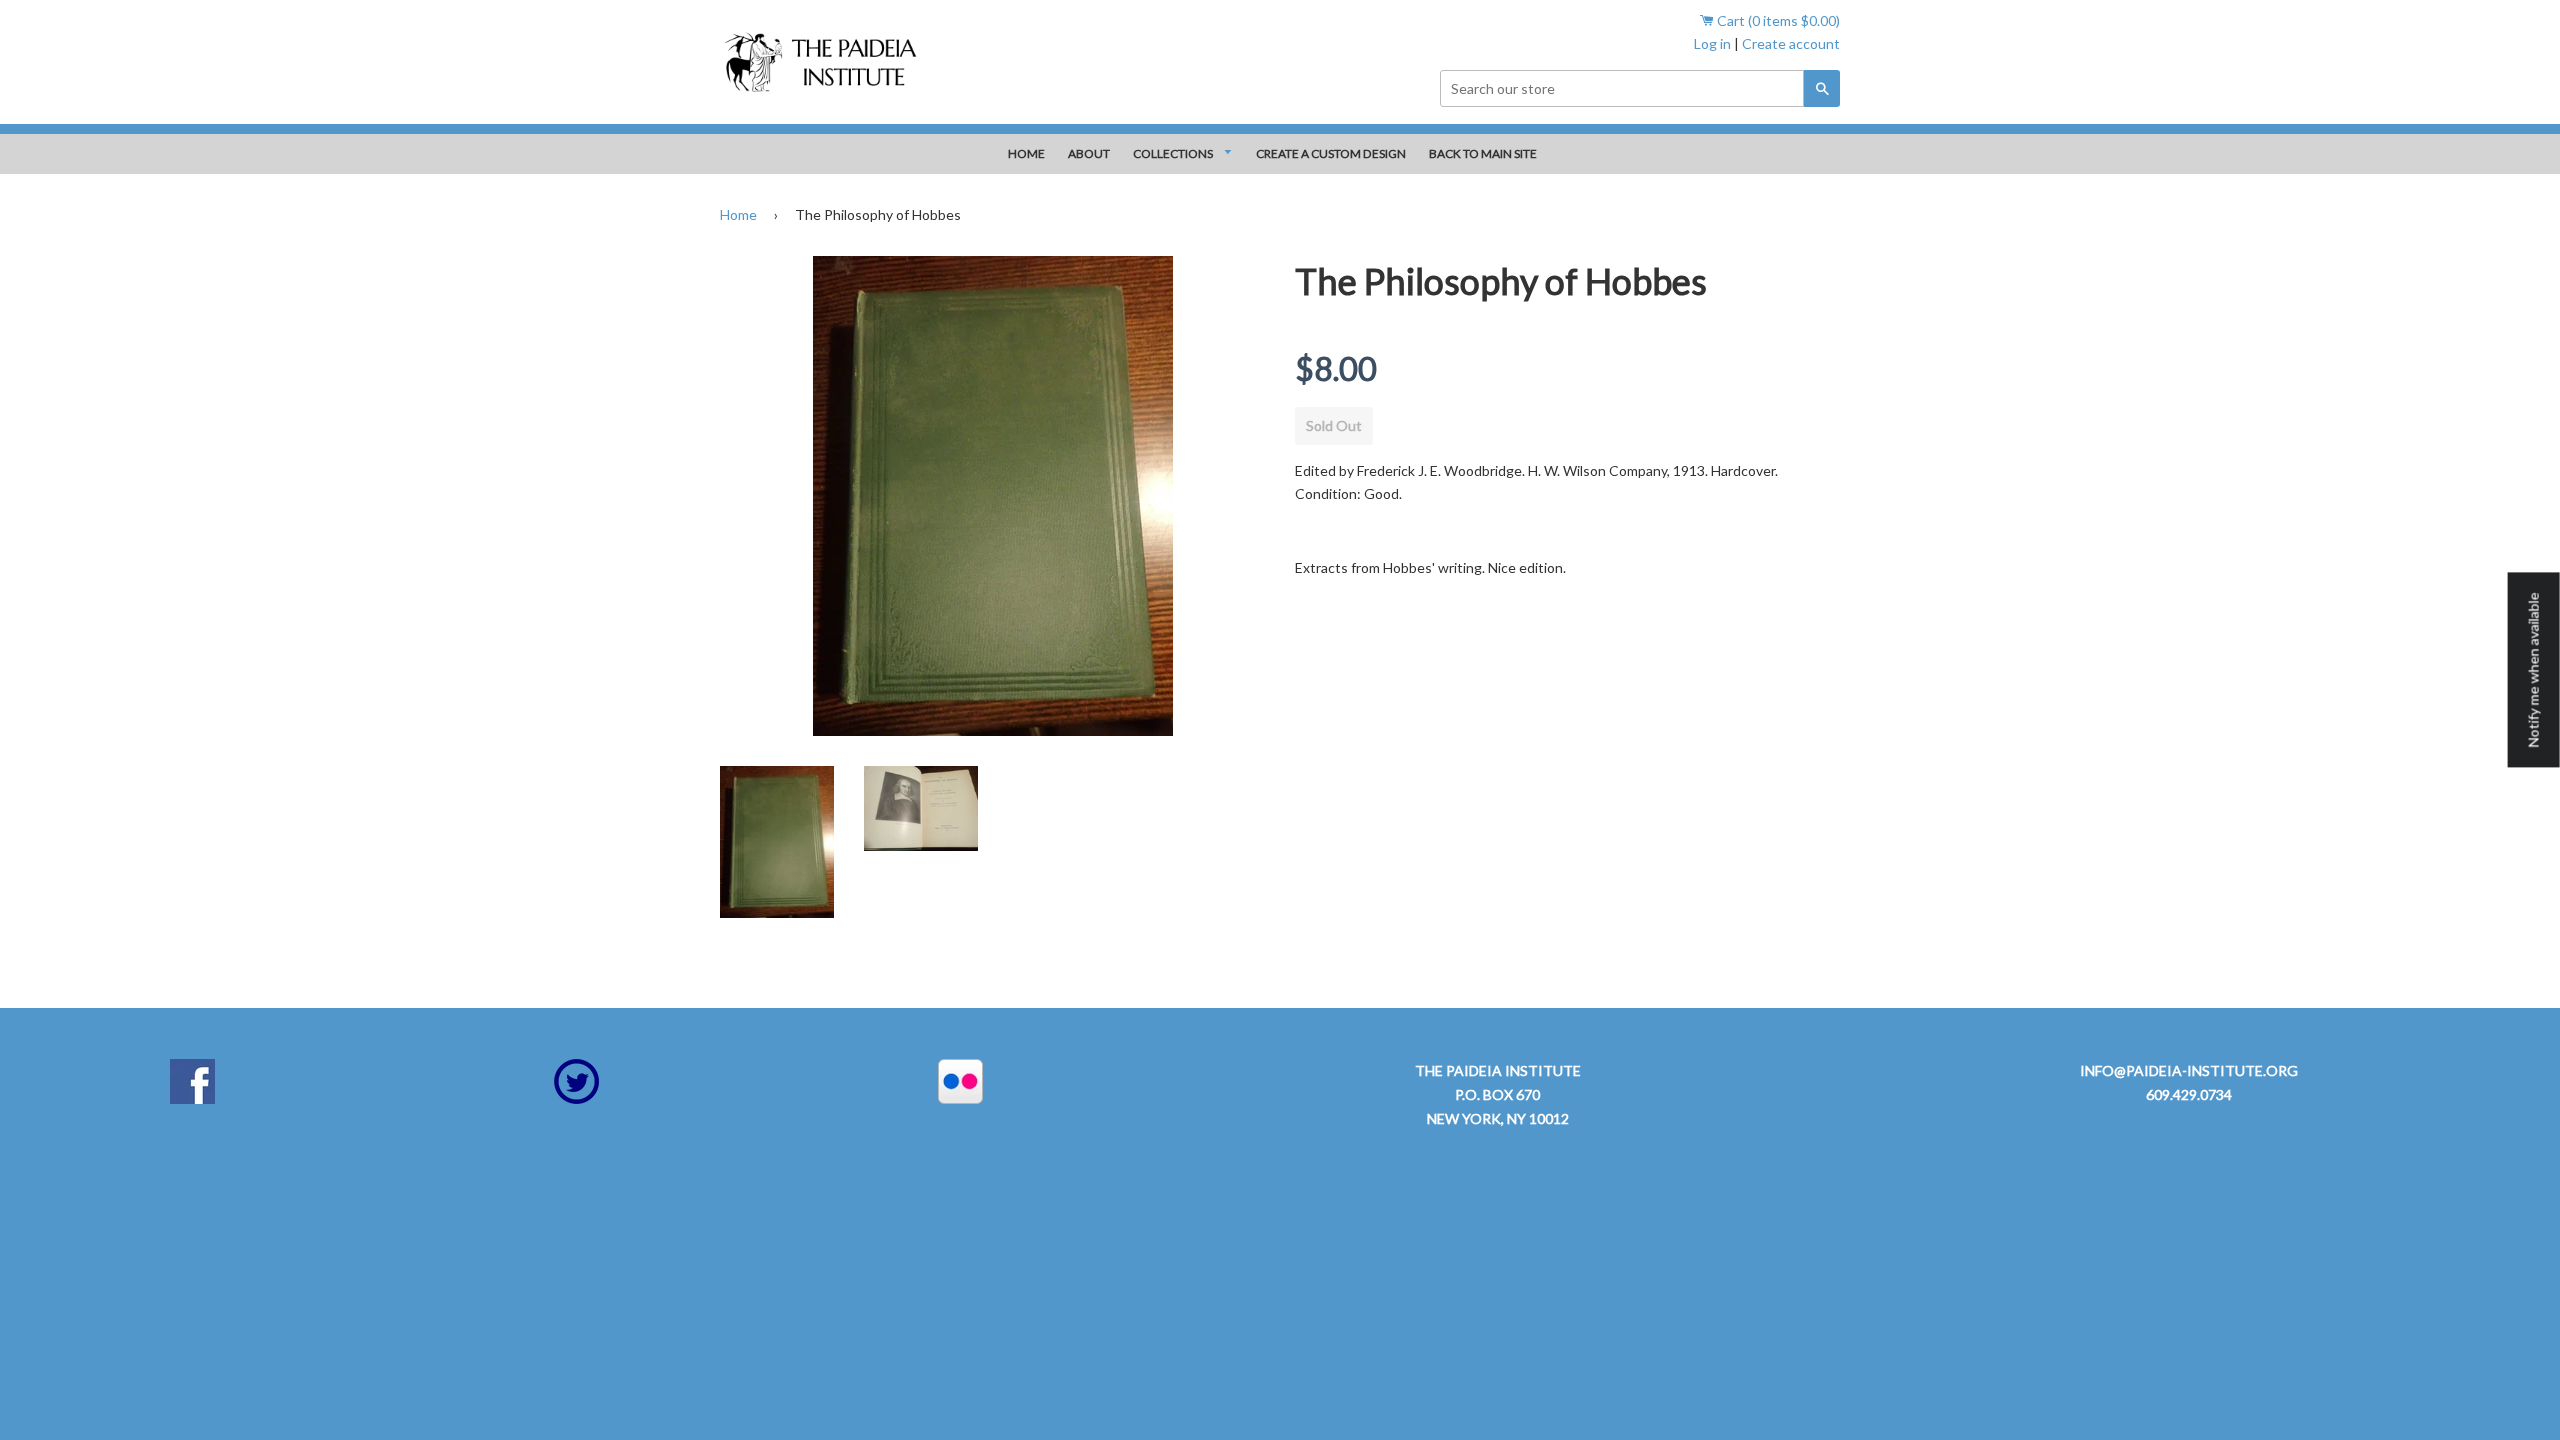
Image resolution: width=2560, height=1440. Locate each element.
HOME (1026, 153)
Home (738, 214)
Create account (1791, 43)
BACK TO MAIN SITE (1483, 153)
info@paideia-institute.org (2189, 1070)
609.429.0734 (2189, 1094)
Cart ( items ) (1777, 20)
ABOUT (1089, 153)
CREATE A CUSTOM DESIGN (1331, 153)
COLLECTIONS (1174, 153)
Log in (1712, 43)
